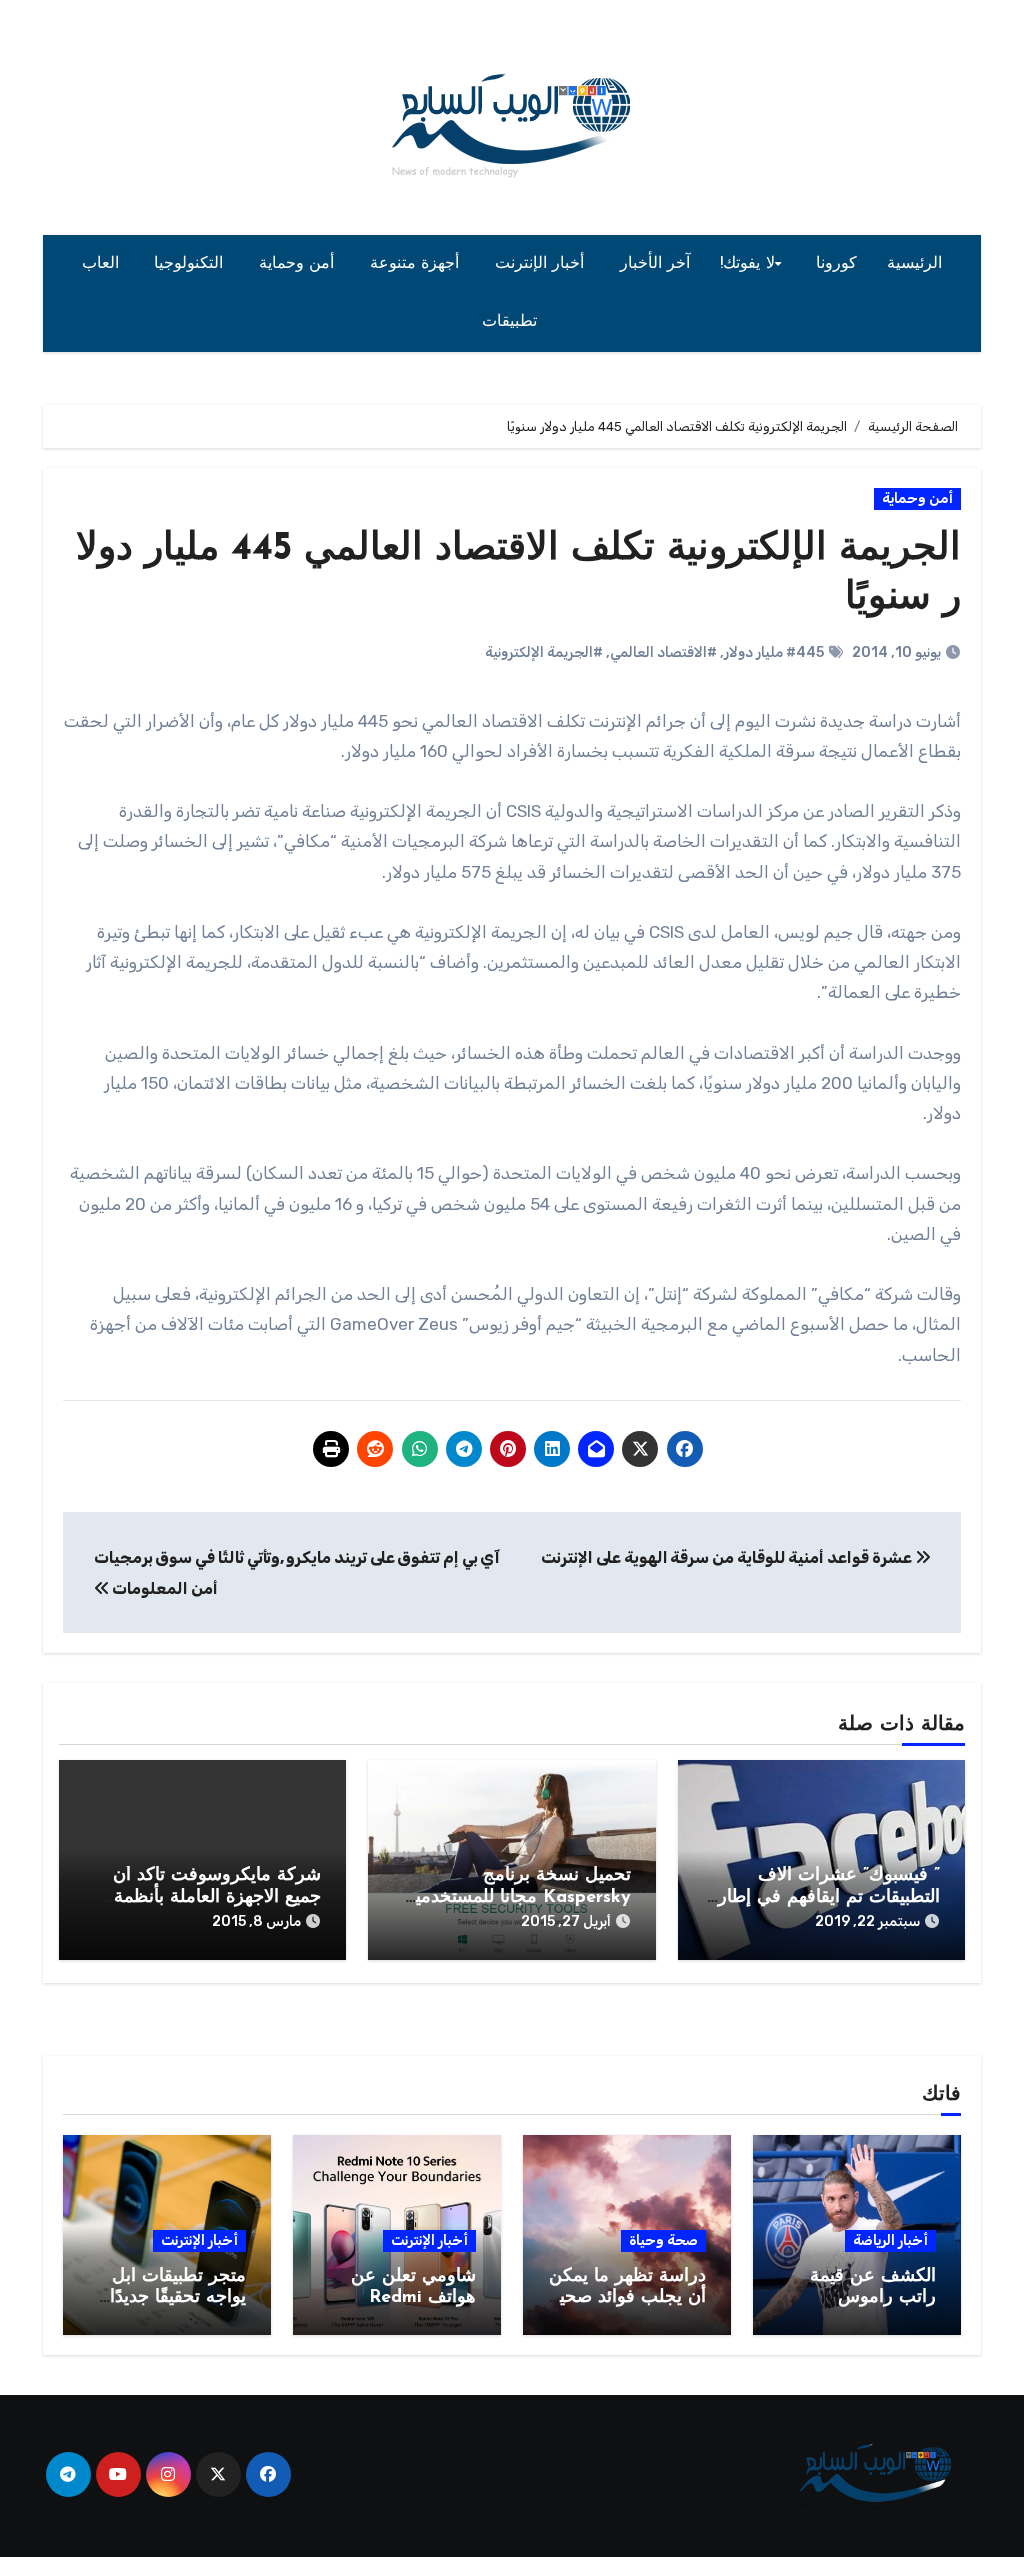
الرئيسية (914, 264)
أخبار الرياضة (890, 2240)
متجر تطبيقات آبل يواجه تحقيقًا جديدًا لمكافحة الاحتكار (178, 2298)
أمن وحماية (299, 264)
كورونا (836, 264)
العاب (103, 264)
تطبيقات (512, 322)
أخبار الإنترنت (542, 264)
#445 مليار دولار (774, 652)
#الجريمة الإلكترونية (544, 652)
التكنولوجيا (191, 264)
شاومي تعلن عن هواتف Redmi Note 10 (413, 2298)
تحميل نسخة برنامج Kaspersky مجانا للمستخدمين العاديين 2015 (516, 1897)
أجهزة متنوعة (417, 264)
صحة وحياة (663, 2240)
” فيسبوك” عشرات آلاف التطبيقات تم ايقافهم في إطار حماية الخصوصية (829, 1897)
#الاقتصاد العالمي (663, 652)
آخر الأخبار (655, 264)
